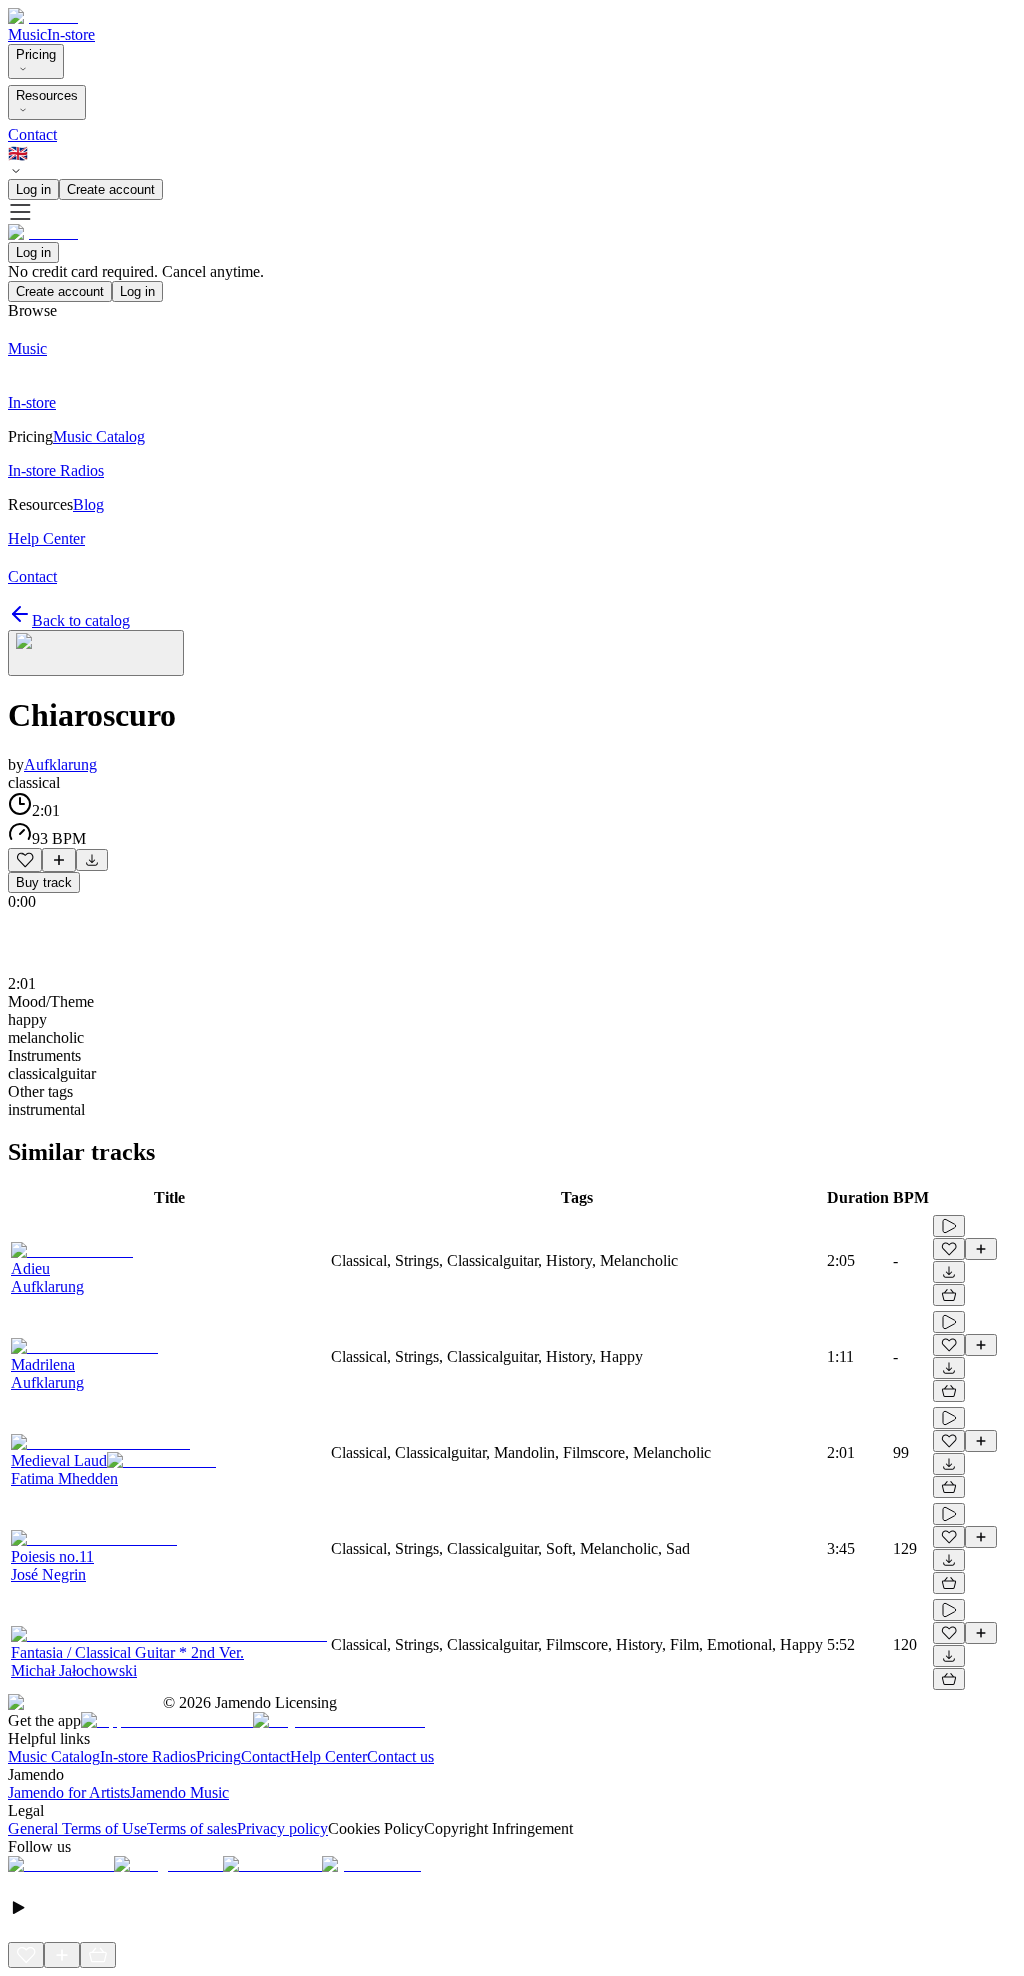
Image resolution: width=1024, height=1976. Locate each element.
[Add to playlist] (59, 860)
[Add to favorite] (25, 860)
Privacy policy (282, 1828)
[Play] (96, 653)
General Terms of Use (77, 1828)
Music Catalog (54, 1756)
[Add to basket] (949, 1295)
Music (27, 34)
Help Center (328, 1756)
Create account (111, 189)
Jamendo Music (179, 1792)
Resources (47, 95)
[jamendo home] (43, 16)
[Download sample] (92, 860)
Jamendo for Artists (69, 1792)
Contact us (400, 1756)
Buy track (44, 882)
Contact (32, 134)
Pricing (36, 54)
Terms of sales (192, 1828)
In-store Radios (148, 1756)
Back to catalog (81, 620)
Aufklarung (60, 764)
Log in (33, 189)
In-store (71, 34)
